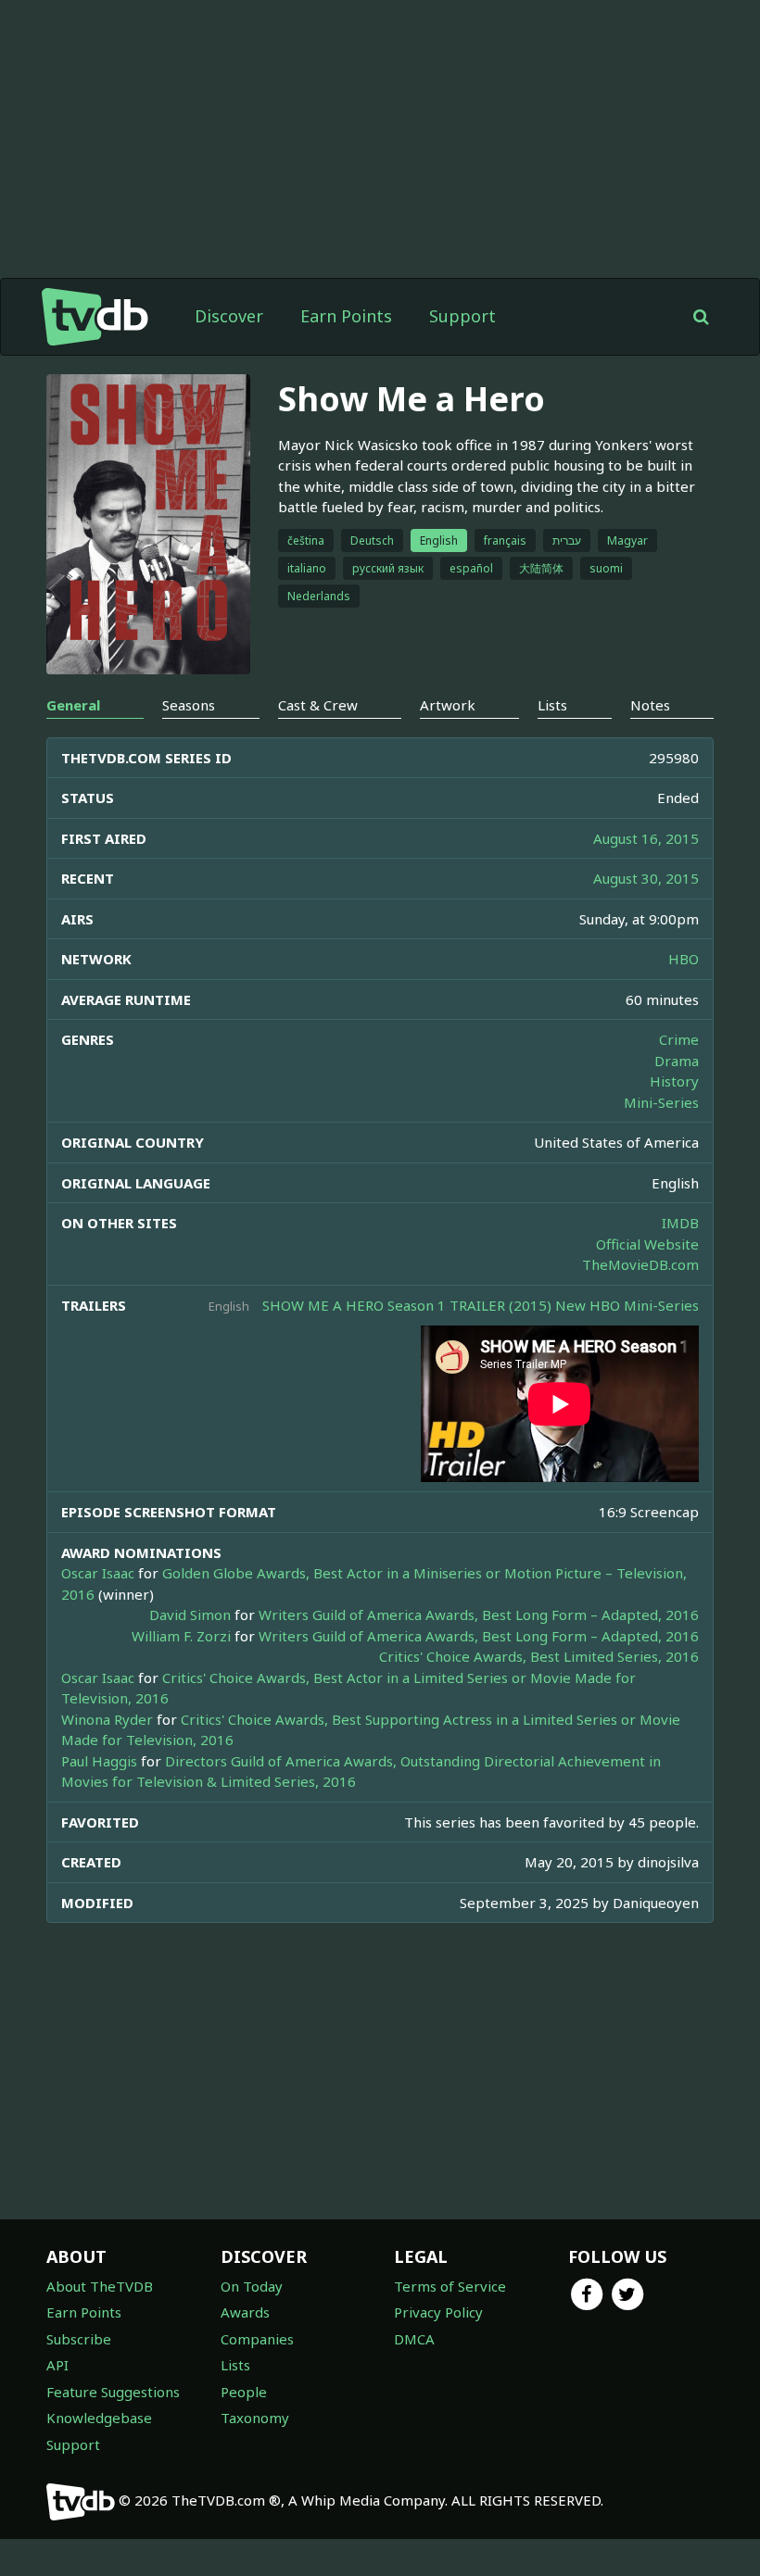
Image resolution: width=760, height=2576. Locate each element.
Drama (677, 1061)
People (244, 2392)
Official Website (647, 1244)
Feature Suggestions (113, 2392)
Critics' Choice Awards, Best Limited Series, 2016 (539, 1656)
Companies (257, 2339)
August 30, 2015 (646, 878)
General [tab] (73, 705)
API (57, 2365)
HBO (684, 959)
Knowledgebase (99, 2418)
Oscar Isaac (98, 1573)
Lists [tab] (552, 705)
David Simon (190, 1615)
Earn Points (346, 316)
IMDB (680, 1223)
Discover (229, 316)
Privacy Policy (438, 2312)
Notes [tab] (650, 705)
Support (462, 316)
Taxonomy (255, 2418)
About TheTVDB (100, 2286)
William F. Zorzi (181, 1636)
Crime (679, 1039)
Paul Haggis (99, 1761)
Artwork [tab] (448, 705)
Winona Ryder (107, 1719)
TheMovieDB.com (640, 1264)
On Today (252, 2286)
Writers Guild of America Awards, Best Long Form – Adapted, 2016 (479, 1615)
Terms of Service (450, 2286)
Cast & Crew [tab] (318, 705)
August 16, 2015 (646, 838)
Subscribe (79, 2339)
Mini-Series (661, 1102)
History (674, 1081)
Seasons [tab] (189, 705)
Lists (235, 2365)
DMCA (414, 2339)
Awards (245, 2312)
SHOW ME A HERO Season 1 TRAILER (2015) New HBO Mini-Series (481, 1305)
